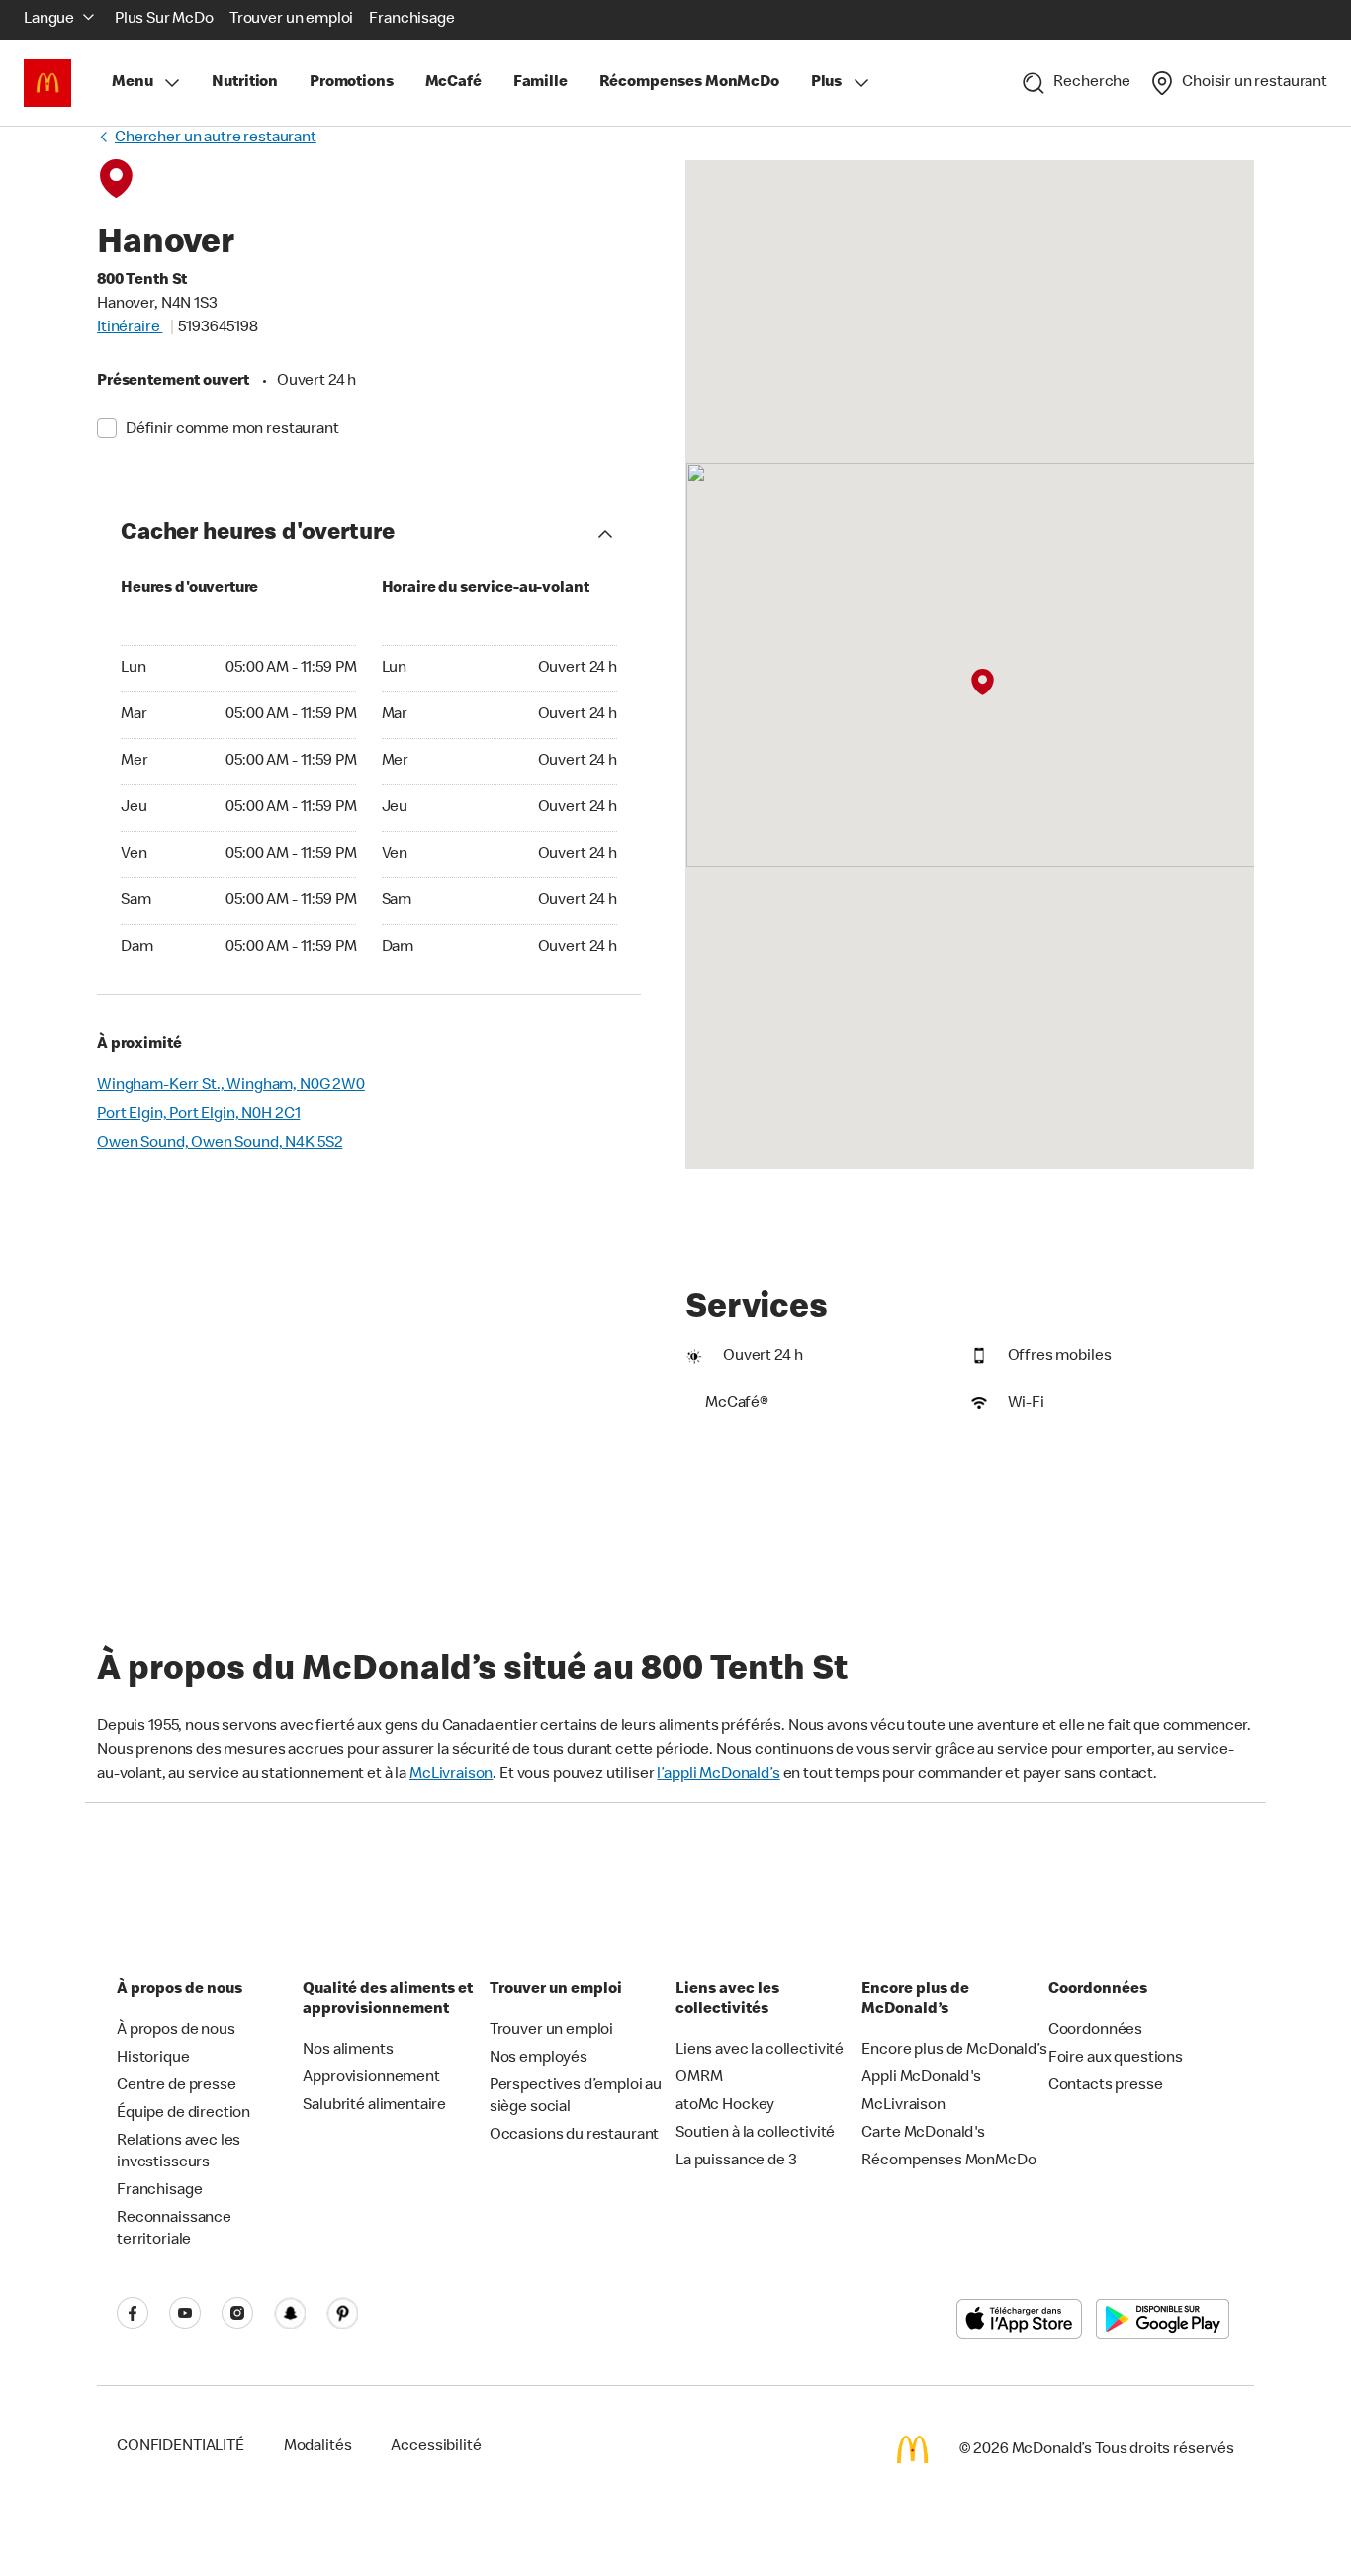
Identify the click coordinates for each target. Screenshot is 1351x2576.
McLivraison (451, 1775)
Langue (49, 20)
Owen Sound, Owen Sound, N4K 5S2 (220, 1144)
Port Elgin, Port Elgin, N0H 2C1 (198, 1115)
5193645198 (218, 328)
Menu (132, 83)
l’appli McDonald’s (718, 1775)
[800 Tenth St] (983, 683)
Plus (826, 83)
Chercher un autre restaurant (216, 138)
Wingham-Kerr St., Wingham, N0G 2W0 (231, 1086)
